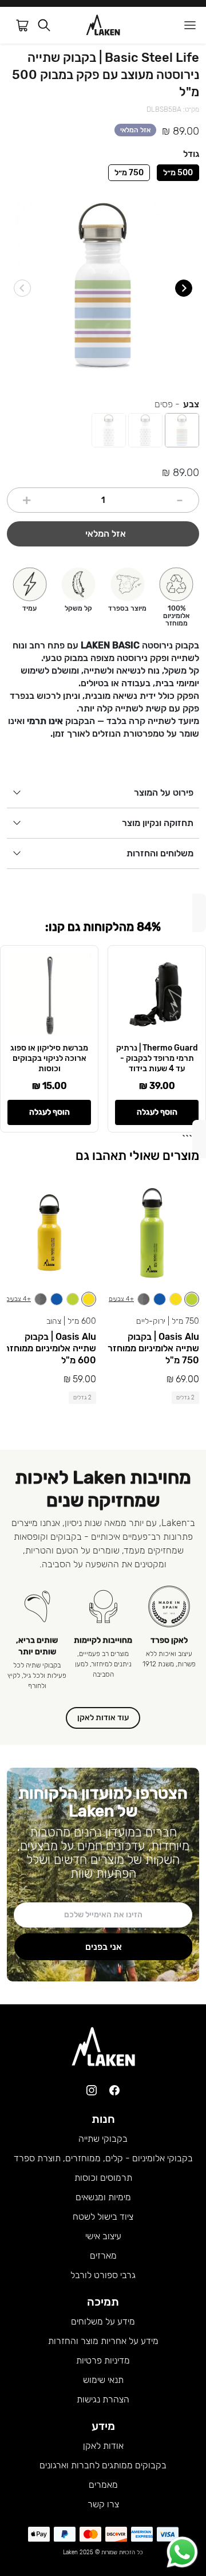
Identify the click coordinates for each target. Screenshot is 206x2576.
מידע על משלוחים (103, 2321)
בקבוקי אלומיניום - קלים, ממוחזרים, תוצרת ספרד (103, 2158)
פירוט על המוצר (164, 793)
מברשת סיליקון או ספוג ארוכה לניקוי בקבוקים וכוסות (49, 1058)
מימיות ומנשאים (103, 2197)
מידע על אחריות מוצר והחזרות (103, 2341)
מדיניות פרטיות (103, 2360)
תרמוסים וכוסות (103, 2178)
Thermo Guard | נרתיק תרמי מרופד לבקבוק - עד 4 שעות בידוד (157, 1058)
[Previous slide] (22, 288)
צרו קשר (103, 2504)
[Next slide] (184, 288)
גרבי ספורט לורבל (103, 2275)
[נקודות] (145, 430)
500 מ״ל (178, 173)
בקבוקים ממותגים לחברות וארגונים (103, 2465)
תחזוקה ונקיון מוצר (158, 823)
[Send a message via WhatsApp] (182, 2552)
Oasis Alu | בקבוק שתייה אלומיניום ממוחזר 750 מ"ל (153, 1349)
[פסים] (182, 430)
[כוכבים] (109, 430)
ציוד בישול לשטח (103, 2217)
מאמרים (103, 2485)
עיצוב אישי (103, 2236)
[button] (44, 25)
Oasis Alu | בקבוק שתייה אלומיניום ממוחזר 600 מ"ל (50, 1349)
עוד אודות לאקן (103, 1718)
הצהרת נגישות (103, 2399)
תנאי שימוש (103, 2380)
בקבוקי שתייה (103, 2139)
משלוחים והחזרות (160, 853)
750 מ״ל (129, 173)
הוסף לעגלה (157, 1112)
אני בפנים (104, 1947)
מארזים (103, 2256)
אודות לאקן (103, 2446)
